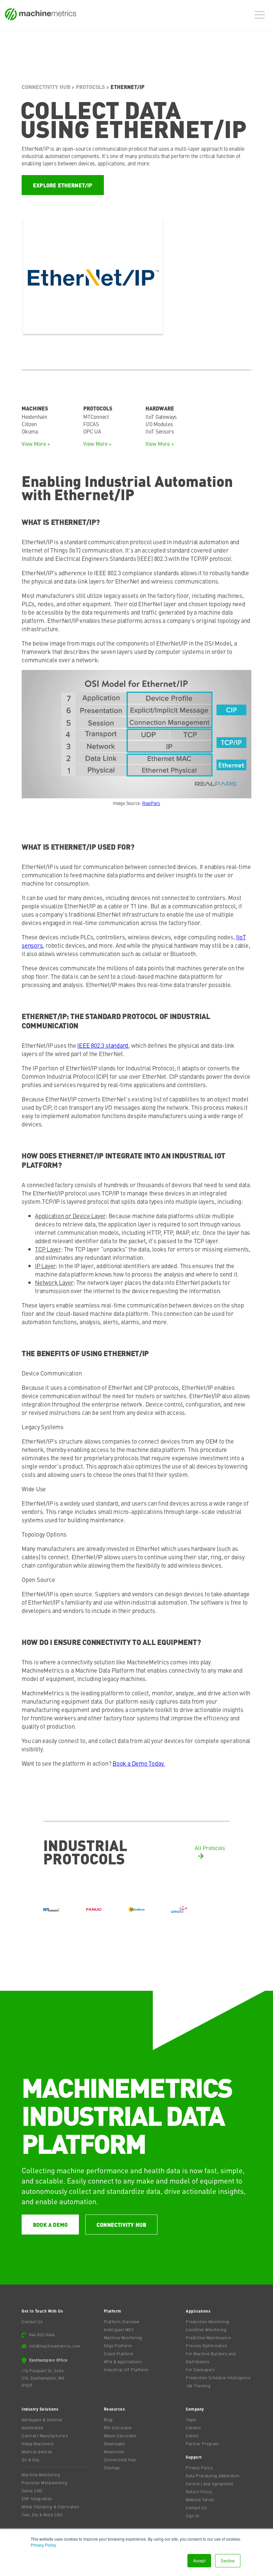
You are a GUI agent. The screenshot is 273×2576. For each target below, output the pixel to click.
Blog (108, 2420)
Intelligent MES (119, 2330)
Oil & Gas (31, 2460)
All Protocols (210, 1848)
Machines (35, 408)
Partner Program (202, 2444)
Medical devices (37, 2452)
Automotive (32, 2428)
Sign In (193, 2516)
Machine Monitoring (123, 2338)
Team (191, 2420)
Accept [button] (199, 2560)
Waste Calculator (120, 2436)
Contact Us (32, 2322)
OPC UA (92, 431)
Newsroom (114, 2452)
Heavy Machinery (38, 2444)
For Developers (200, 2370)
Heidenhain (34, 416)
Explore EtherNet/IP (63, 185)
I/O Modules (159, 424)
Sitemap (112, 2468)
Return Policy (199, 2492)
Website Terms (200, 2500)
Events (192, 2436)
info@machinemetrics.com (55, 2346)
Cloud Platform (119, 2354)
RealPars (151, 803)
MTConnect (96, 416)
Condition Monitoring (206, 2330)
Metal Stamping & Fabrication (50, 2507)
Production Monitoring (208, 2322)
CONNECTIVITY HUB (121, 2225)
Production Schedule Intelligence (218, 2378)
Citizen (29, 424)
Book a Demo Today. (139, 1763)
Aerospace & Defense (42, 2420)
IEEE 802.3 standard (103, 1045)
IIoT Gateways (161, 416)
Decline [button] (228, 2560)
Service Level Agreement (210, 2484)
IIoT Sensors (160, 431)
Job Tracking (198, 2386)
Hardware (160, 408)
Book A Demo (50, 2225)
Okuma (30, 431)
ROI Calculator (118, 2428)
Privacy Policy (43, 2545)
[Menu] (261, 15)
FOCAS (91, 424)
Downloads (115, 2444)
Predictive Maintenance (208, 2338)
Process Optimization (206, 2346)
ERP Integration (37, 2499)
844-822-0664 (42, 2335)
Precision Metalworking (44, 2483)
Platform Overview (122, 2322)
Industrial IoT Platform (126, 2370)
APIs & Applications (123, 2362)
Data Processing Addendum (213, 2476)
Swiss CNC (32, 2491)
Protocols (90, 87)
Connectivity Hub (46, 87)
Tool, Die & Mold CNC (42, 2515)
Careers (193, 2428)
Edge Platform (118, 2346)
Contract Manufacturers (45, 2436)
